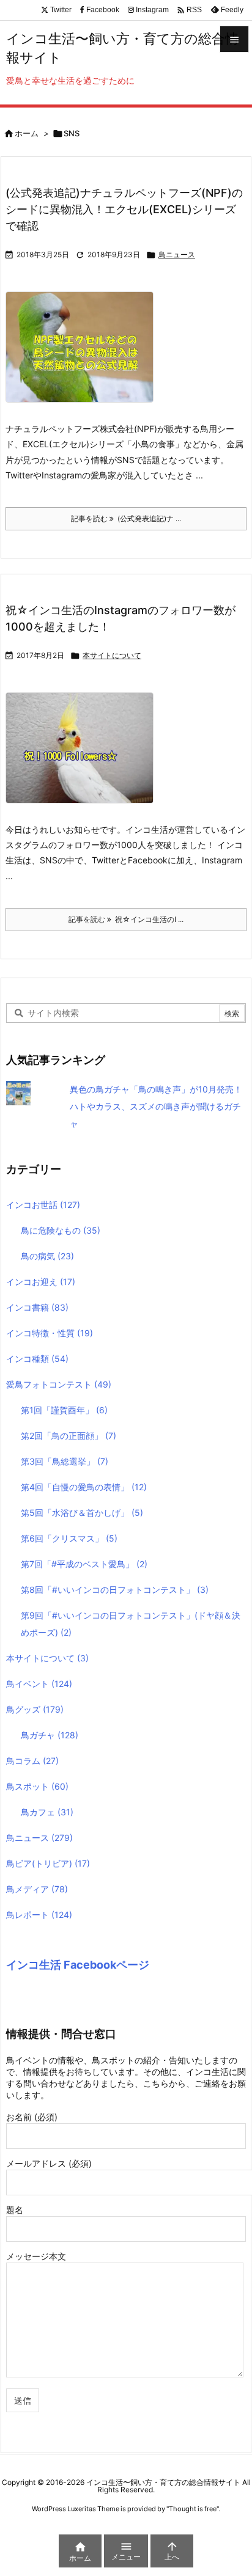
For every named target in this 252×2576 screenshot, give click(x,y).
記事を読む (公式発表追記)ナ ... (126, 518)
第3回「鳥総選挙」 (65, 1461)
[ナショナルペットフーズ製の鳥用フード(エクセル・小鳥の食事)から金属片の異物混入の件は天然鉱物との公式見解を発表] (84, 355)
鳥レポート (39, 1915)
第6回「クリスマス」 (69, 1538)
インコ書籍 (37, 1307)
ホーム (27, 133)
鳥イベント (39, 1684)
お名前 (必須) (32, 2117)
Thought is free (193, 2509)
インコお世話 (43, 1205)
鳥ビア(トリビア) (48, 1863)
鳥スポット (37, 1786)
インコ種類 (37, 1359)
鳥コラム (32, 1761)
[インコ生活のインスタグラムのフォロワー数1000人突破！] (84, 756)
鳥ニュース (177, 254)
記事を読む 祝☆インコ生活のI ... (126, 919)
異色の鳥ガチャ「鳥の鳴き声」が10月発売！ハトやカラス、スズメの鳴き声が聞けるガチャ (156, 1106)
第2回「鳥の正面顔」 (69, 1436)
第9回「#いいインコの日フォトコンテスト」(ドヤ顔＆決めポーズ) (131, 1624)
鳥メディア (37, 1889)
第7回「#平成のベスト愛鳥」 (84, 1564)
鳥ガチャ (50, 1735)
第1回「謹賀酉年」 (64, 1410)
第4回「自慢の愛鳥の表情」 (84, 1487)
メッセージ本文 (36, 2256)
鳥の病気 (47, 1256)
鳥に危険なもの (61, 1230)
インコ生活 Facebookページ (78, 1965)
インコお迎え (41, 1282)
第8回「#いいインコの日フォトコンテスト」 (115, 1590)
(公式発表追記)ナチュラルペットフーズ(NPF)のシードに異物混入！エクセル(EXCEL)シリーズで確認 (124, 209)
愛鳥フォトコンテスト (59, 1384)
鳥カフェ (47, 1812)
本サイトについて (112, 655)
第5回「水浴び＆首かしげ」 (82, 1513)
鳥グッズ (35, 1709)
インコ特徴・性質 (50, 1333)
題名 (15, 2210)
